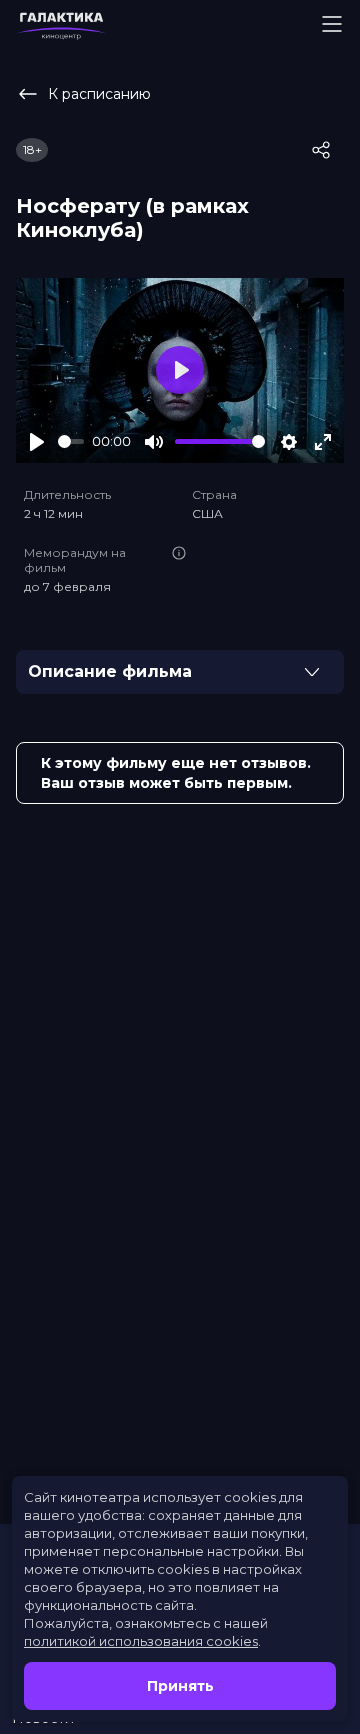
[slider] (71, 441)
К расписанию (99, 94)
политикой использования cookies (141, 1641)
